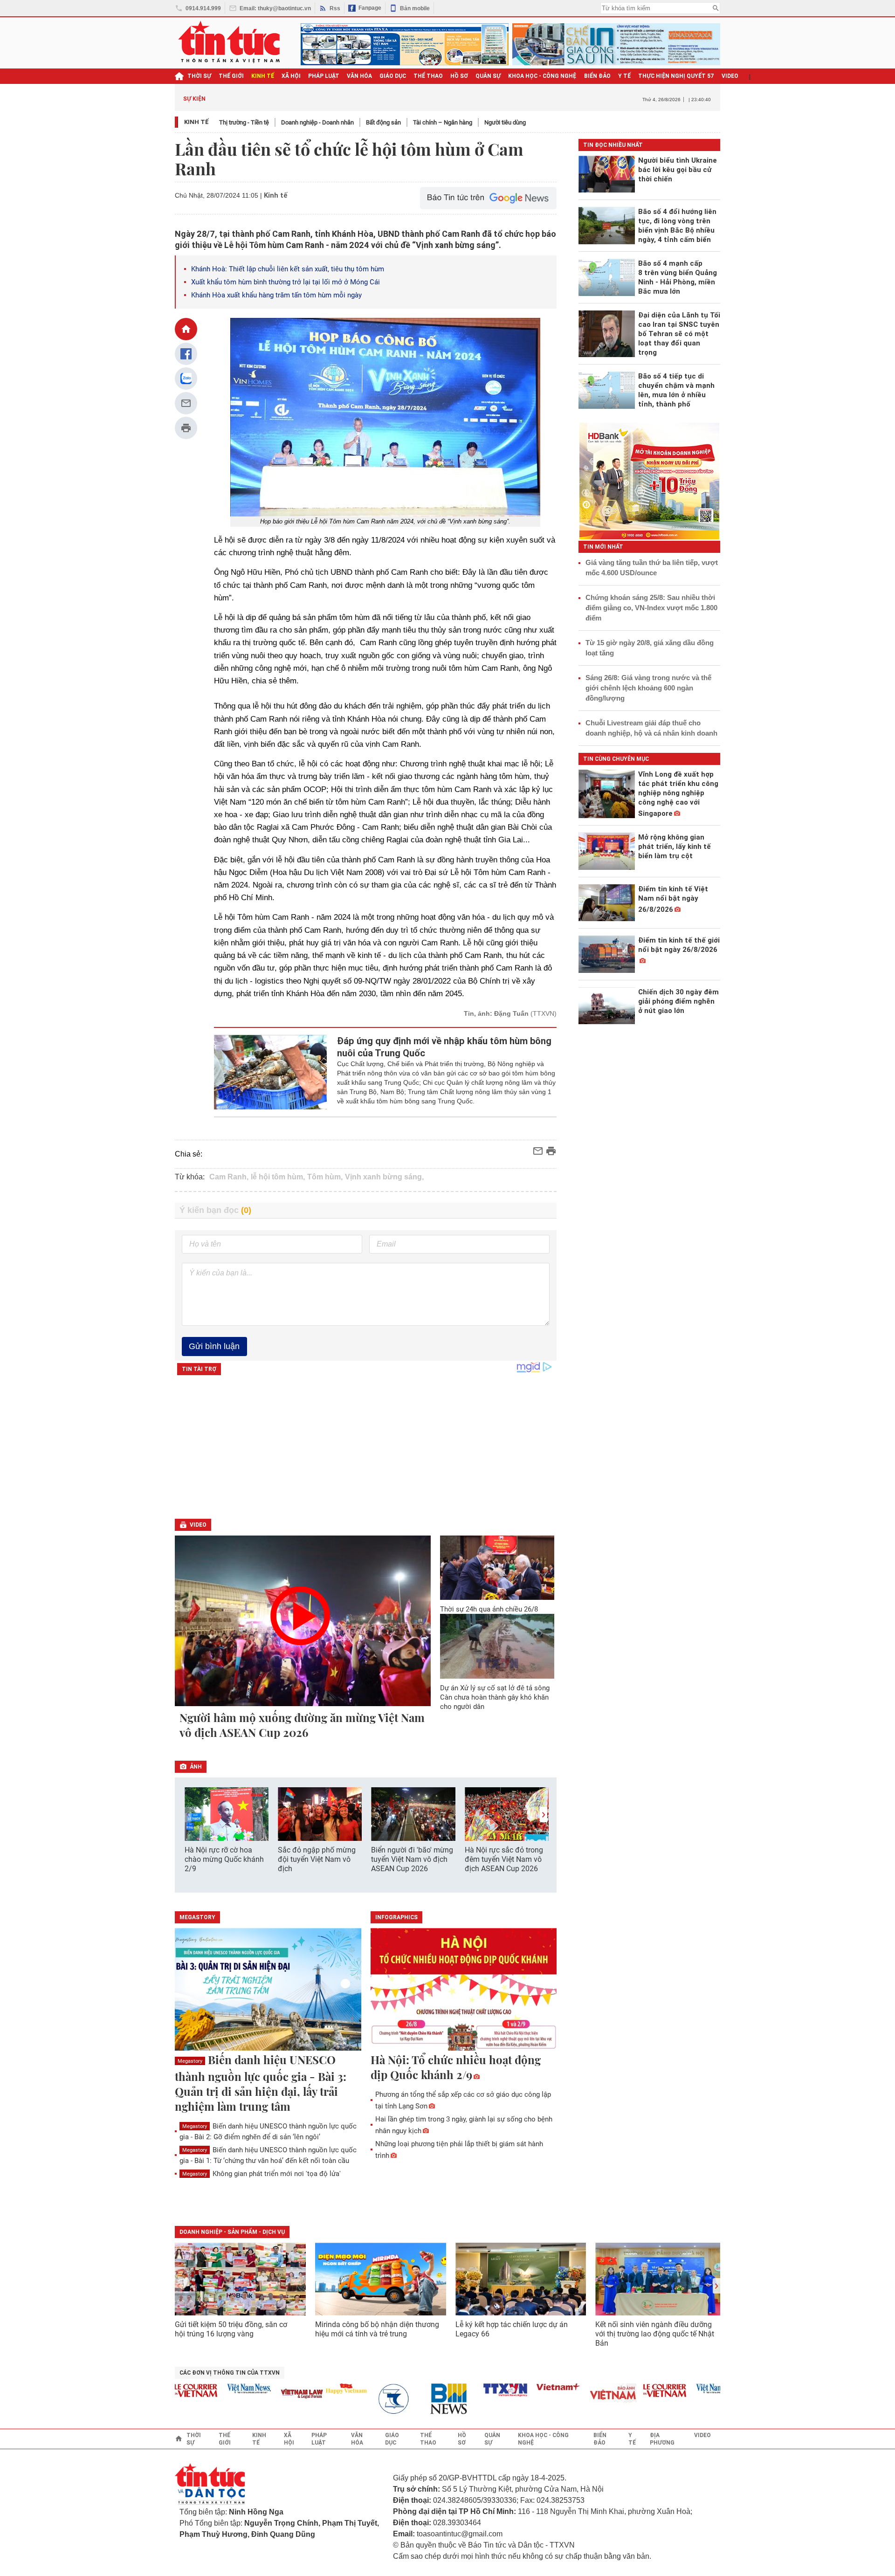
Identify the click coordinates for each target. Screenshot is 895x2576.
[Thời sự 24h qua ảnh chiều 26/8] (497, 1568)
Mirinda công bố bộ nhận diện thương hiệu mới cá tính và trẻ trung (377, 2329)
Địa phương (662, 2439)
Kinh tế (196, 122)
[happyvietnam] (312, 2389)
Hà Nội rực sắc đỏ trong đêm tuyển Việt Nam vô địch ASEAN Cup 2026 (504, 1859)
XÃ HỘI (291, 76)
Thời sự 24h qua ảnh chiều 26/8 (489, 1609)
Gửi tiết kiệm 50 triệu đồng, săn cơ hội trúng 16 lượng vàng (231, 2329)
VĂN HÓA (359, 76)
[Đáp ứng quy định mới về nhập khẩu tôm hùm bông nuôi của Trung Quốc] (271, 1072)
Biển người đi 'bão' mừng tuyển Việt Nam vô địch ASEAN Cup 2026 (412, 1859)
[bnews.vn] (419, 2399)
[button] (544, 1815)
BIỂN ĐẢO (597, 76)
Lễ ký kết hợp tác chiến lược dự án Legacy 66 (512, 2329)
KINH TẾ (263, 76)
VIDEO (730, 76)
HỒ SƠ (459, 76)
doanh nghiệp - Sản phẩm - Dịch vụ (232, 2232)
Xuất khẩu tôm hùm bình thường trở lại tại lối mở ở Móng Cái (286, 282)
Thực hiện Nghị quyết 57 (676, 76)
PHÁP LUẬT (324, 76)
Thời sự (199, 76)
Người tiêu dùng (505, 122)
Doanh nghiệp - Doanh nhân (317, 122)
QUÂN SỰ (488, 76)
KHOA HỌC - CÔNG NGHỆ (542, 76)
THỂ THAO (428, 76)
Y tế (624, 76)
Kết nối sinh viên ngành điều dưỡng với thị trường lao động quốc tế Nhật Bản (655, 2334)
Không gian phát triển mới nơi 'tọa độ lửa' (262, 2174)
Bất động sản (383, 122)
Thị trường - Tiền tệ (244, 122)
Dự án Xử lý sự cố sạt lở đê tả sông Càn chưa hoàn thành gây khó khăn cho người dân (495, 1697)
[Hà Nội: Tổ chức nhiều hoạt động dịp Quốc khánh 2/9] (464, 1990)
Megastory (190, 2061)
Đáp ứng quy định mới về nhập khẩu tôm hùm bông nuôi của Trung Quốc (444, 1047)
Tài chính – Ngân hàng (443, 122)
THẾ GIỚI (231, 76)
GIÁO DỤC (393, 76)
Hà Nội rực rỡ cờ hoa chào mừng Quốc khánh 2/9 (224, 1859)
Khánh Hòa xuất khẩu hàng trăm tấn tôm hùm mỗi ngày (276, 295)
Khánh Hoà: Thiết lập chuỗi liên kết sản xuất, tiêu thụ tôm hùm (288, 269)
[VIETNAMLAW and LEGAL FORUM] (268, 2394)
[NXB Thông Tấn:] (365, 2399)
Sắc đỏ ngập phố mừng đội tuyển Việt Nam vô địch (317, 1859)
